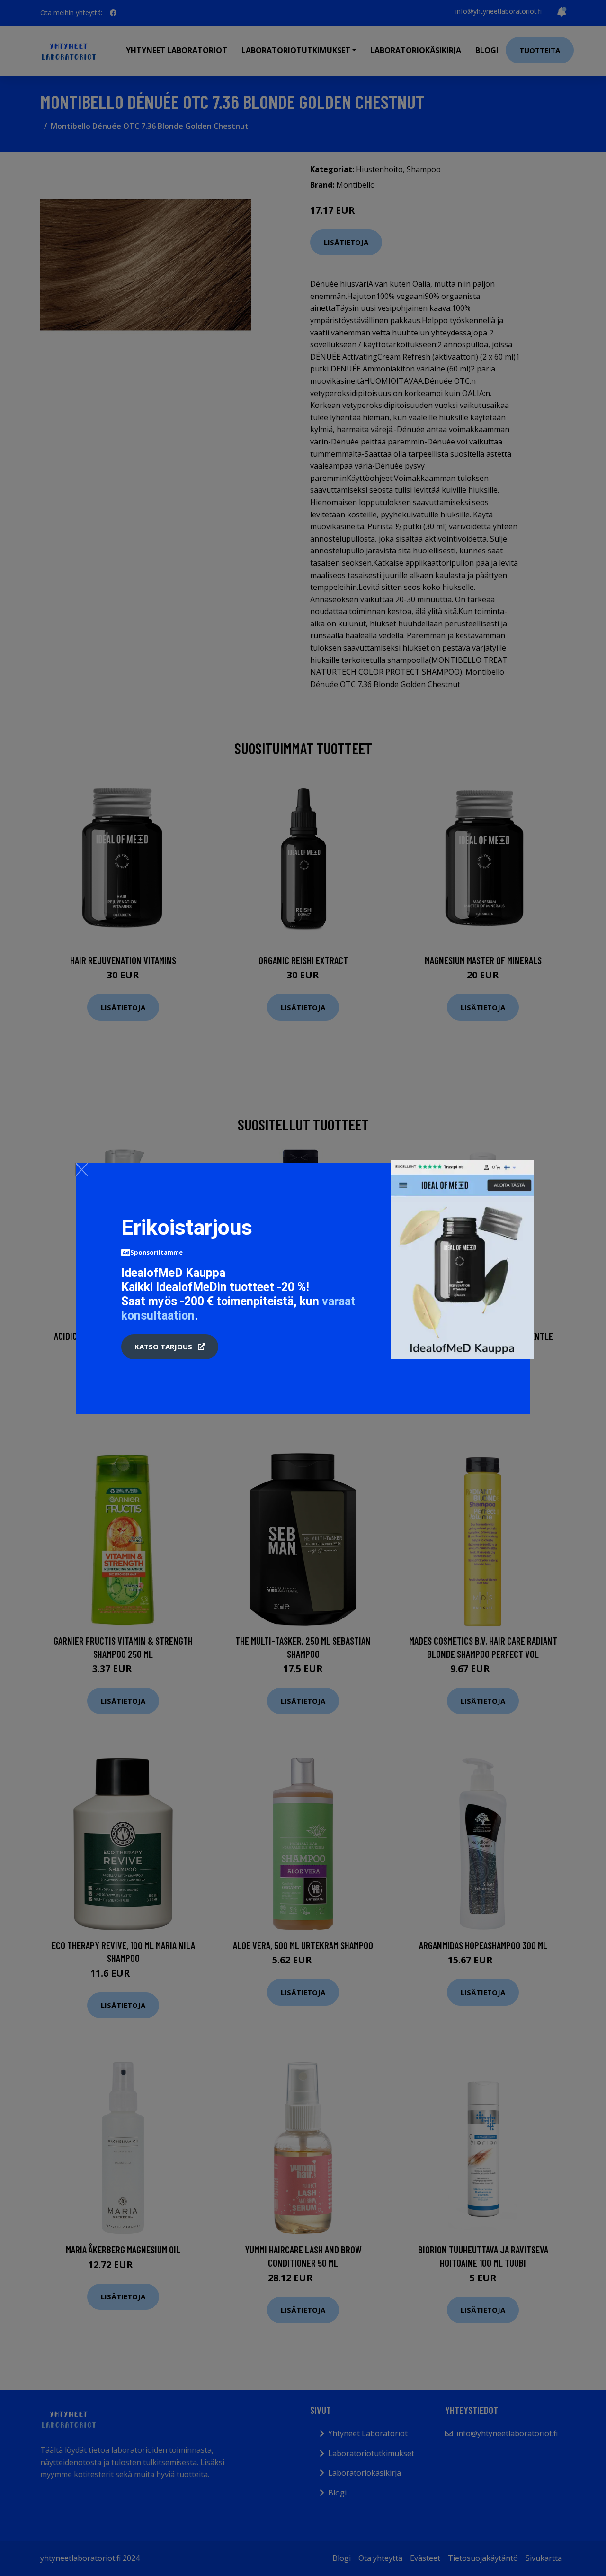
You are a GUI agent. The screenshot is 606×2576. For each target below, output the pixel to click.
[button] (170, 1347)
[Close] (82, 1169)
